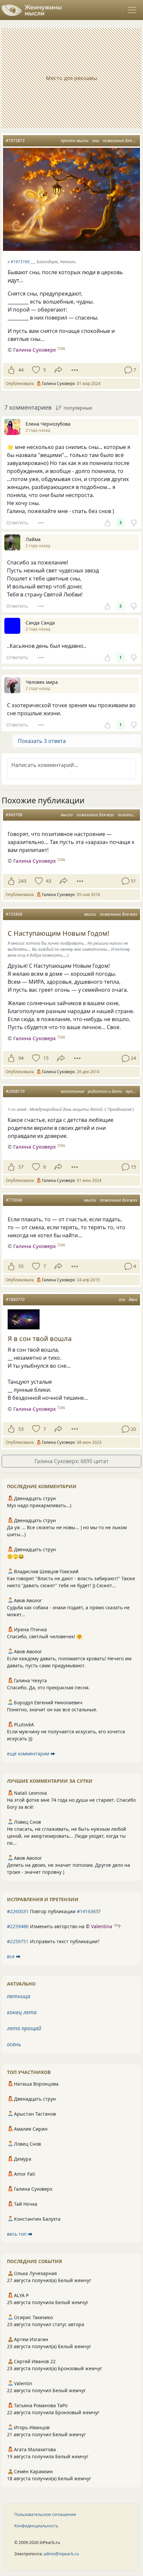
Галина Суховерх (35, 350)
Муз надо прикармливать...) (39, 1505)
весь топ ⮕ (20, 2234)
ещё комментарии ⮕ (31, 1754)
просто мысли (75, 141)
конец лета (22, 2012)
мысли (67, 815)
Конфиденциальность (36, 2526)
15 (46, 1058)
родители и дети (105, 1091)
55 (21, 1266)
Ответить (17, 523)
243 (22, 881)
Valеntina (102, 1926)
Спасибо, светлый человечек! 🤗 (45, 1636)
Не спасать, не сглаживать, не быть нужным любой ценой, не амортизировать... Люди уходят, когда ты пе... (67, 1836)
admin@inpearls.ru (61, 2554)
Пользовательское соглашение (45, 2514)
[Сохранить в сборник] (35, 370)
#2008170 (15, 1091)
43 (49, 881)
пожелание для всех (122, 141)
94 (21, 1058)
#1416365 (88, 1911)
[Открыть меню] (132, 10)
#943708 (14, 815)
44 (21, 370)
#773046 (14, 1200)
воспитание (72, 1091)
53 (21, 1429)
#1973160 (20, 262)
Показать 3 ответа (42, 741)
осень (14, 2044)
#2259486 (18, 1926)
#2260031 (18, 1911)
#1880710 (15, 1300)
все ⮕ (14, 1956)
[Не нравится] (134, 523)
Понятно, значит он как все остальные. (52, 1709)
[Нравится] (11, 370)
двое (133, 1300)
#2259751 (18, 1941)
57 (21, 1167)
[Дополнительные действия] (75, 370)
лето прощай (24, 2028)
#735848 (14, 914)
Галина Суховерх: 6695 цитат (72, 1461)
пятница (19, 1996)
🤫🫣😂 (15, 1556)
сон (122, 1300)
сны (96, 141)
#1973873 (15, 141)
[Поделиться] (58, 370)
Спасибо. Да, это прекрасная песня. (48, 1687)
